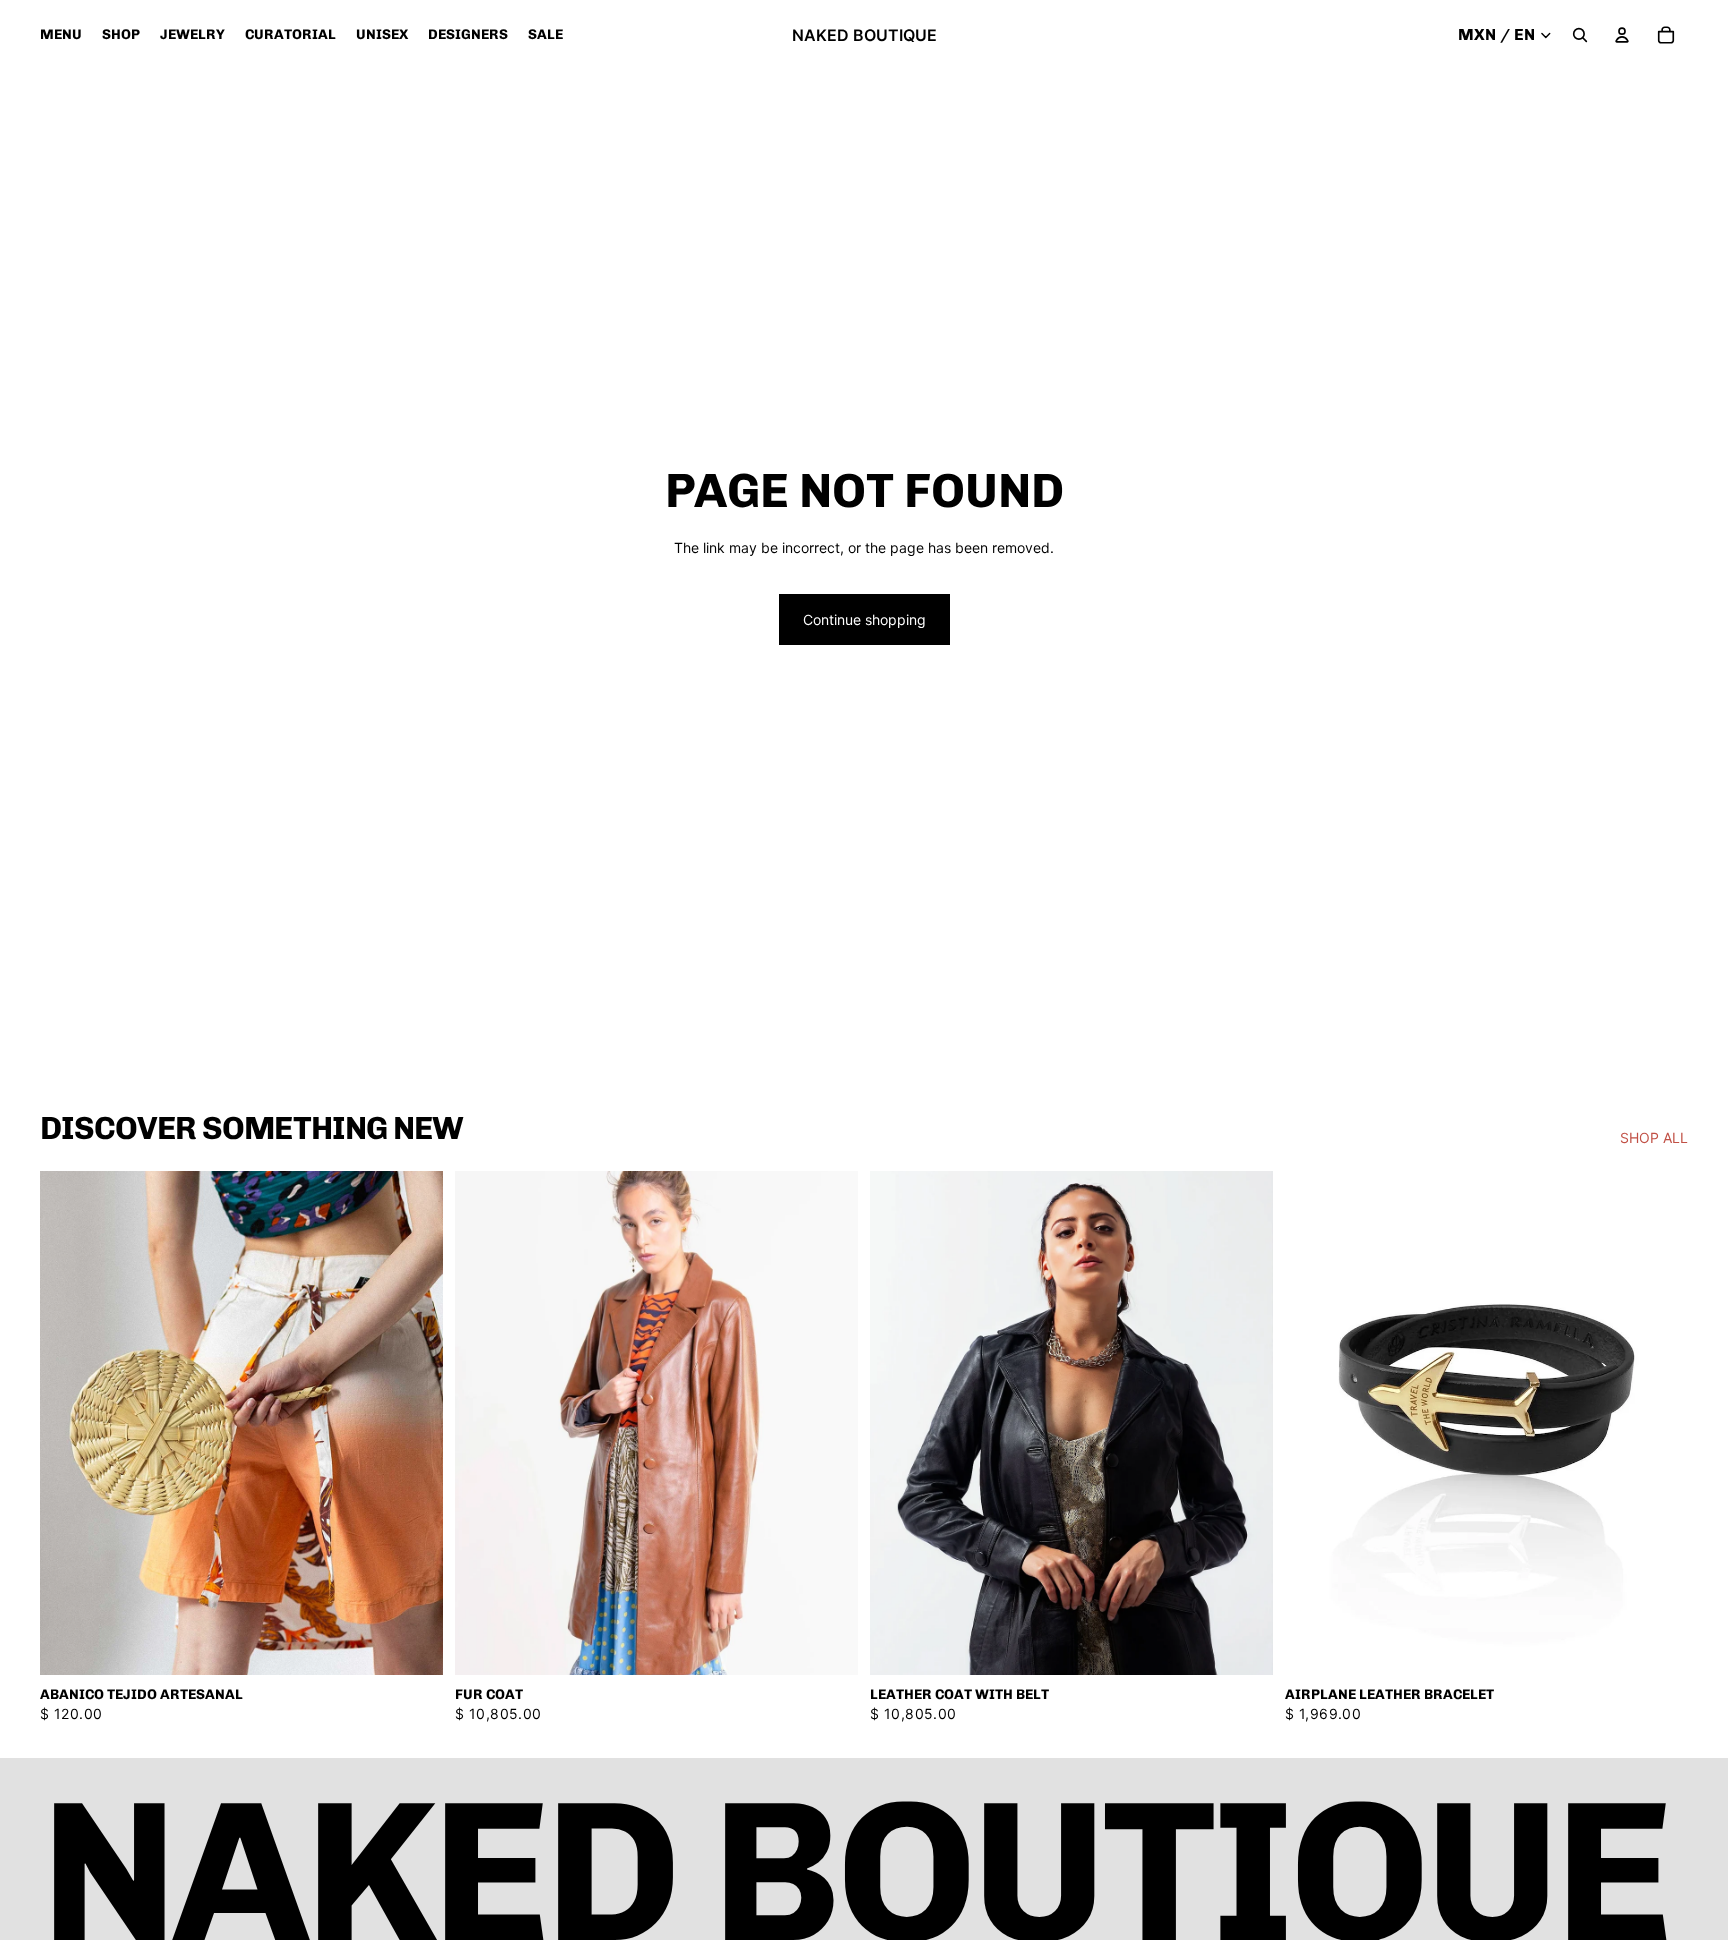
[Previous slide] (485, 1423)
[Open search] (1580, 35)
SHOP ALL (1654, 1137)
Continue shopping (864, 619)
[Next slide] (828, 1423)
